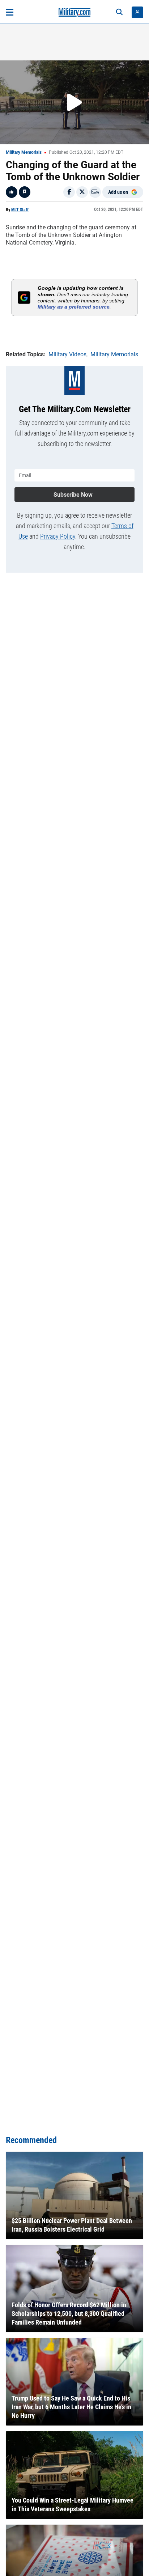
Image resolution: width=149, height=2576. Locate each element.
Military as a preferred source (74, 307)
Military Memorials (24, 152)
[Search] (119, 12)
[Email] (95, 192)
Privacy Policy (58, 536)
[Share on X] (82, 192)
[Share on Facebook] (69, 192)
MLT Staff (20, 210)
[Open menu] (10, 12)
